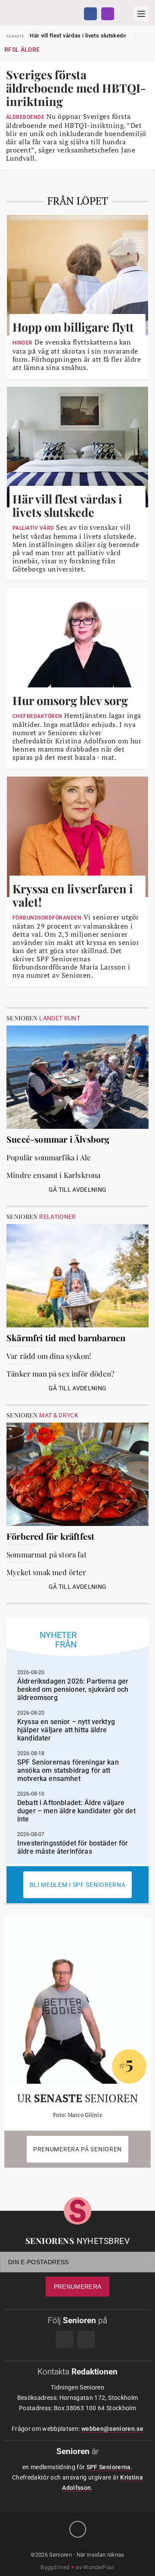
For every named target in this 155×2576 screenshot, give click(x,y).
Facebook (90, 14)
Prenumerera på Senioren (77, 2149)
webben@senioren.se (112, 2429)
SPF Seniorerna (109, 2467)
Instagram (108, 14)
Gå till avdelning (78, 1190)
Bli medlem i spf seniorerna (78, 1885)
